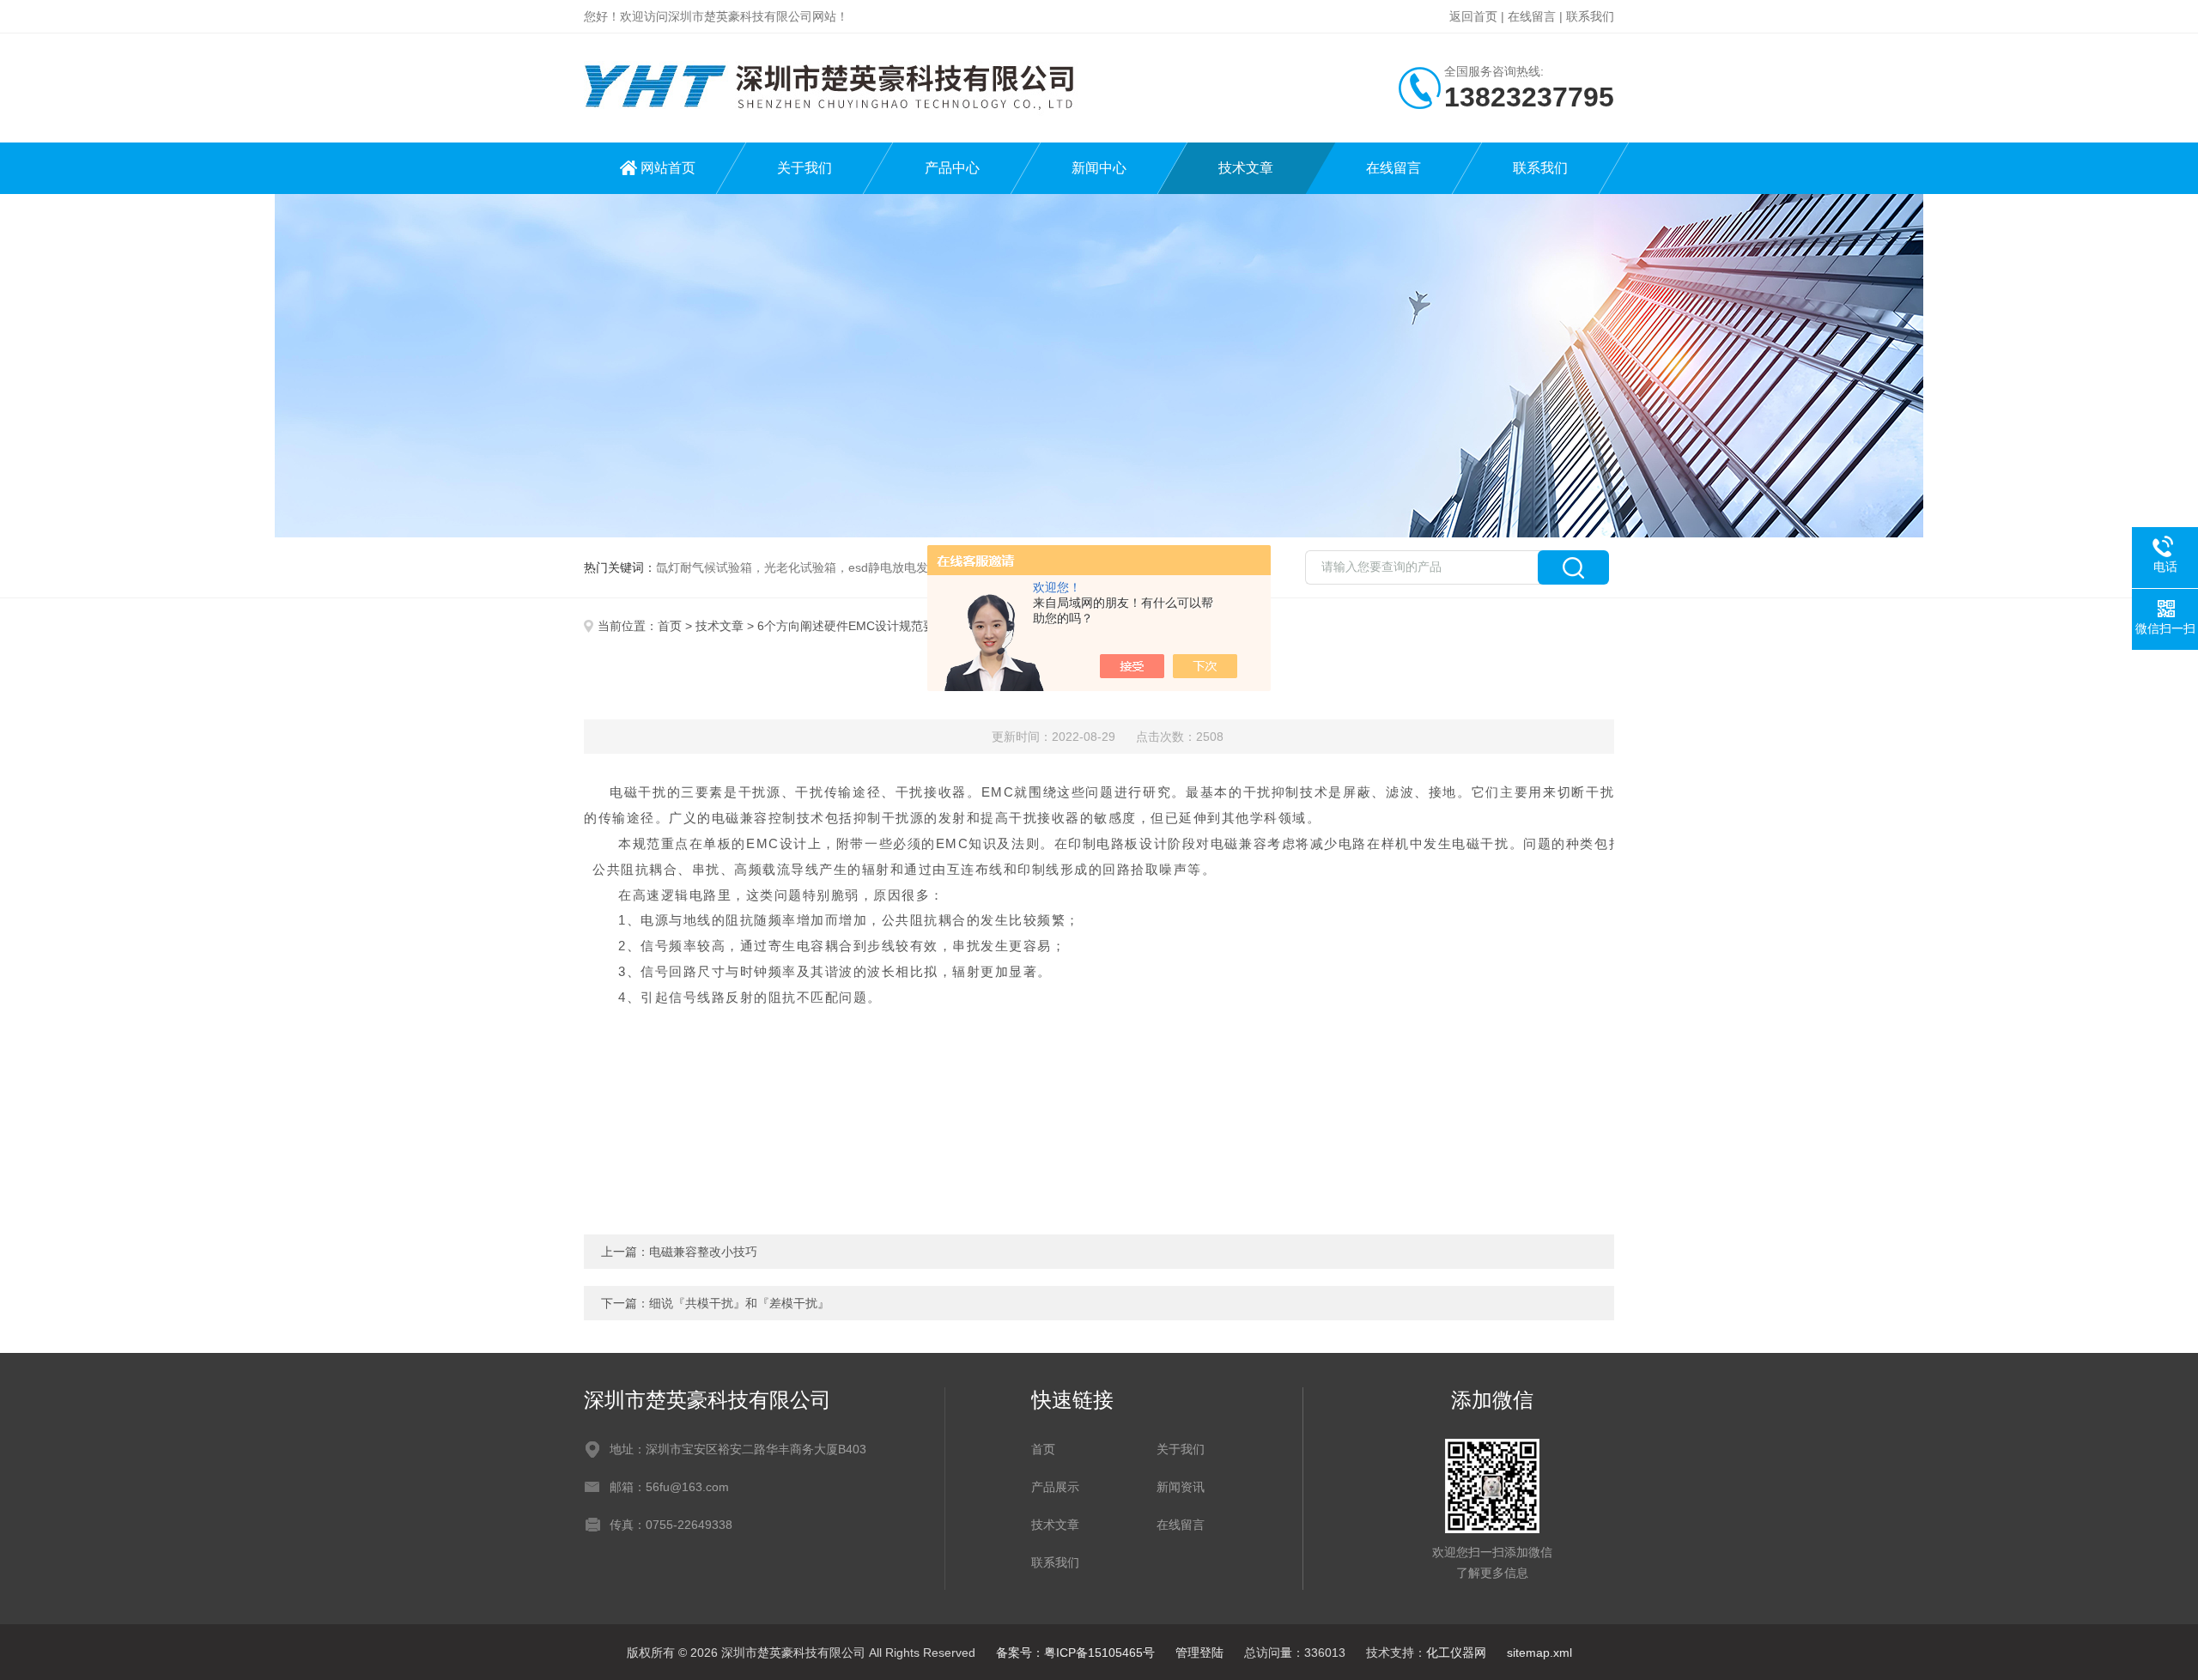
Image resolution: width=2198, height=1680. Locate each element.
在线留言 (1532, 16)
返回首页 (1473, 16)
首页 (670, 626)
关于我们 (805, 168)
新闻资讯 (1181, 1487)
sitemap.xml (1539, 1653)
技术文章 (1246, 168)
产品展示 (1055, 1487)
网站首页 (668, 168)
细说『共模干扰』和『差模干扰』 (739, 1303)
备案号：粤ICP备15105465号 (1075, 1653)
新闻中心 (1099, 168)
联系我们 (1590, 16)
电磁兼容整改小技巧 (703, 1252)
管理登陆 (1199, 1653)
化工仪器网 (1456, 1653)
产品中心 (952, 168)
